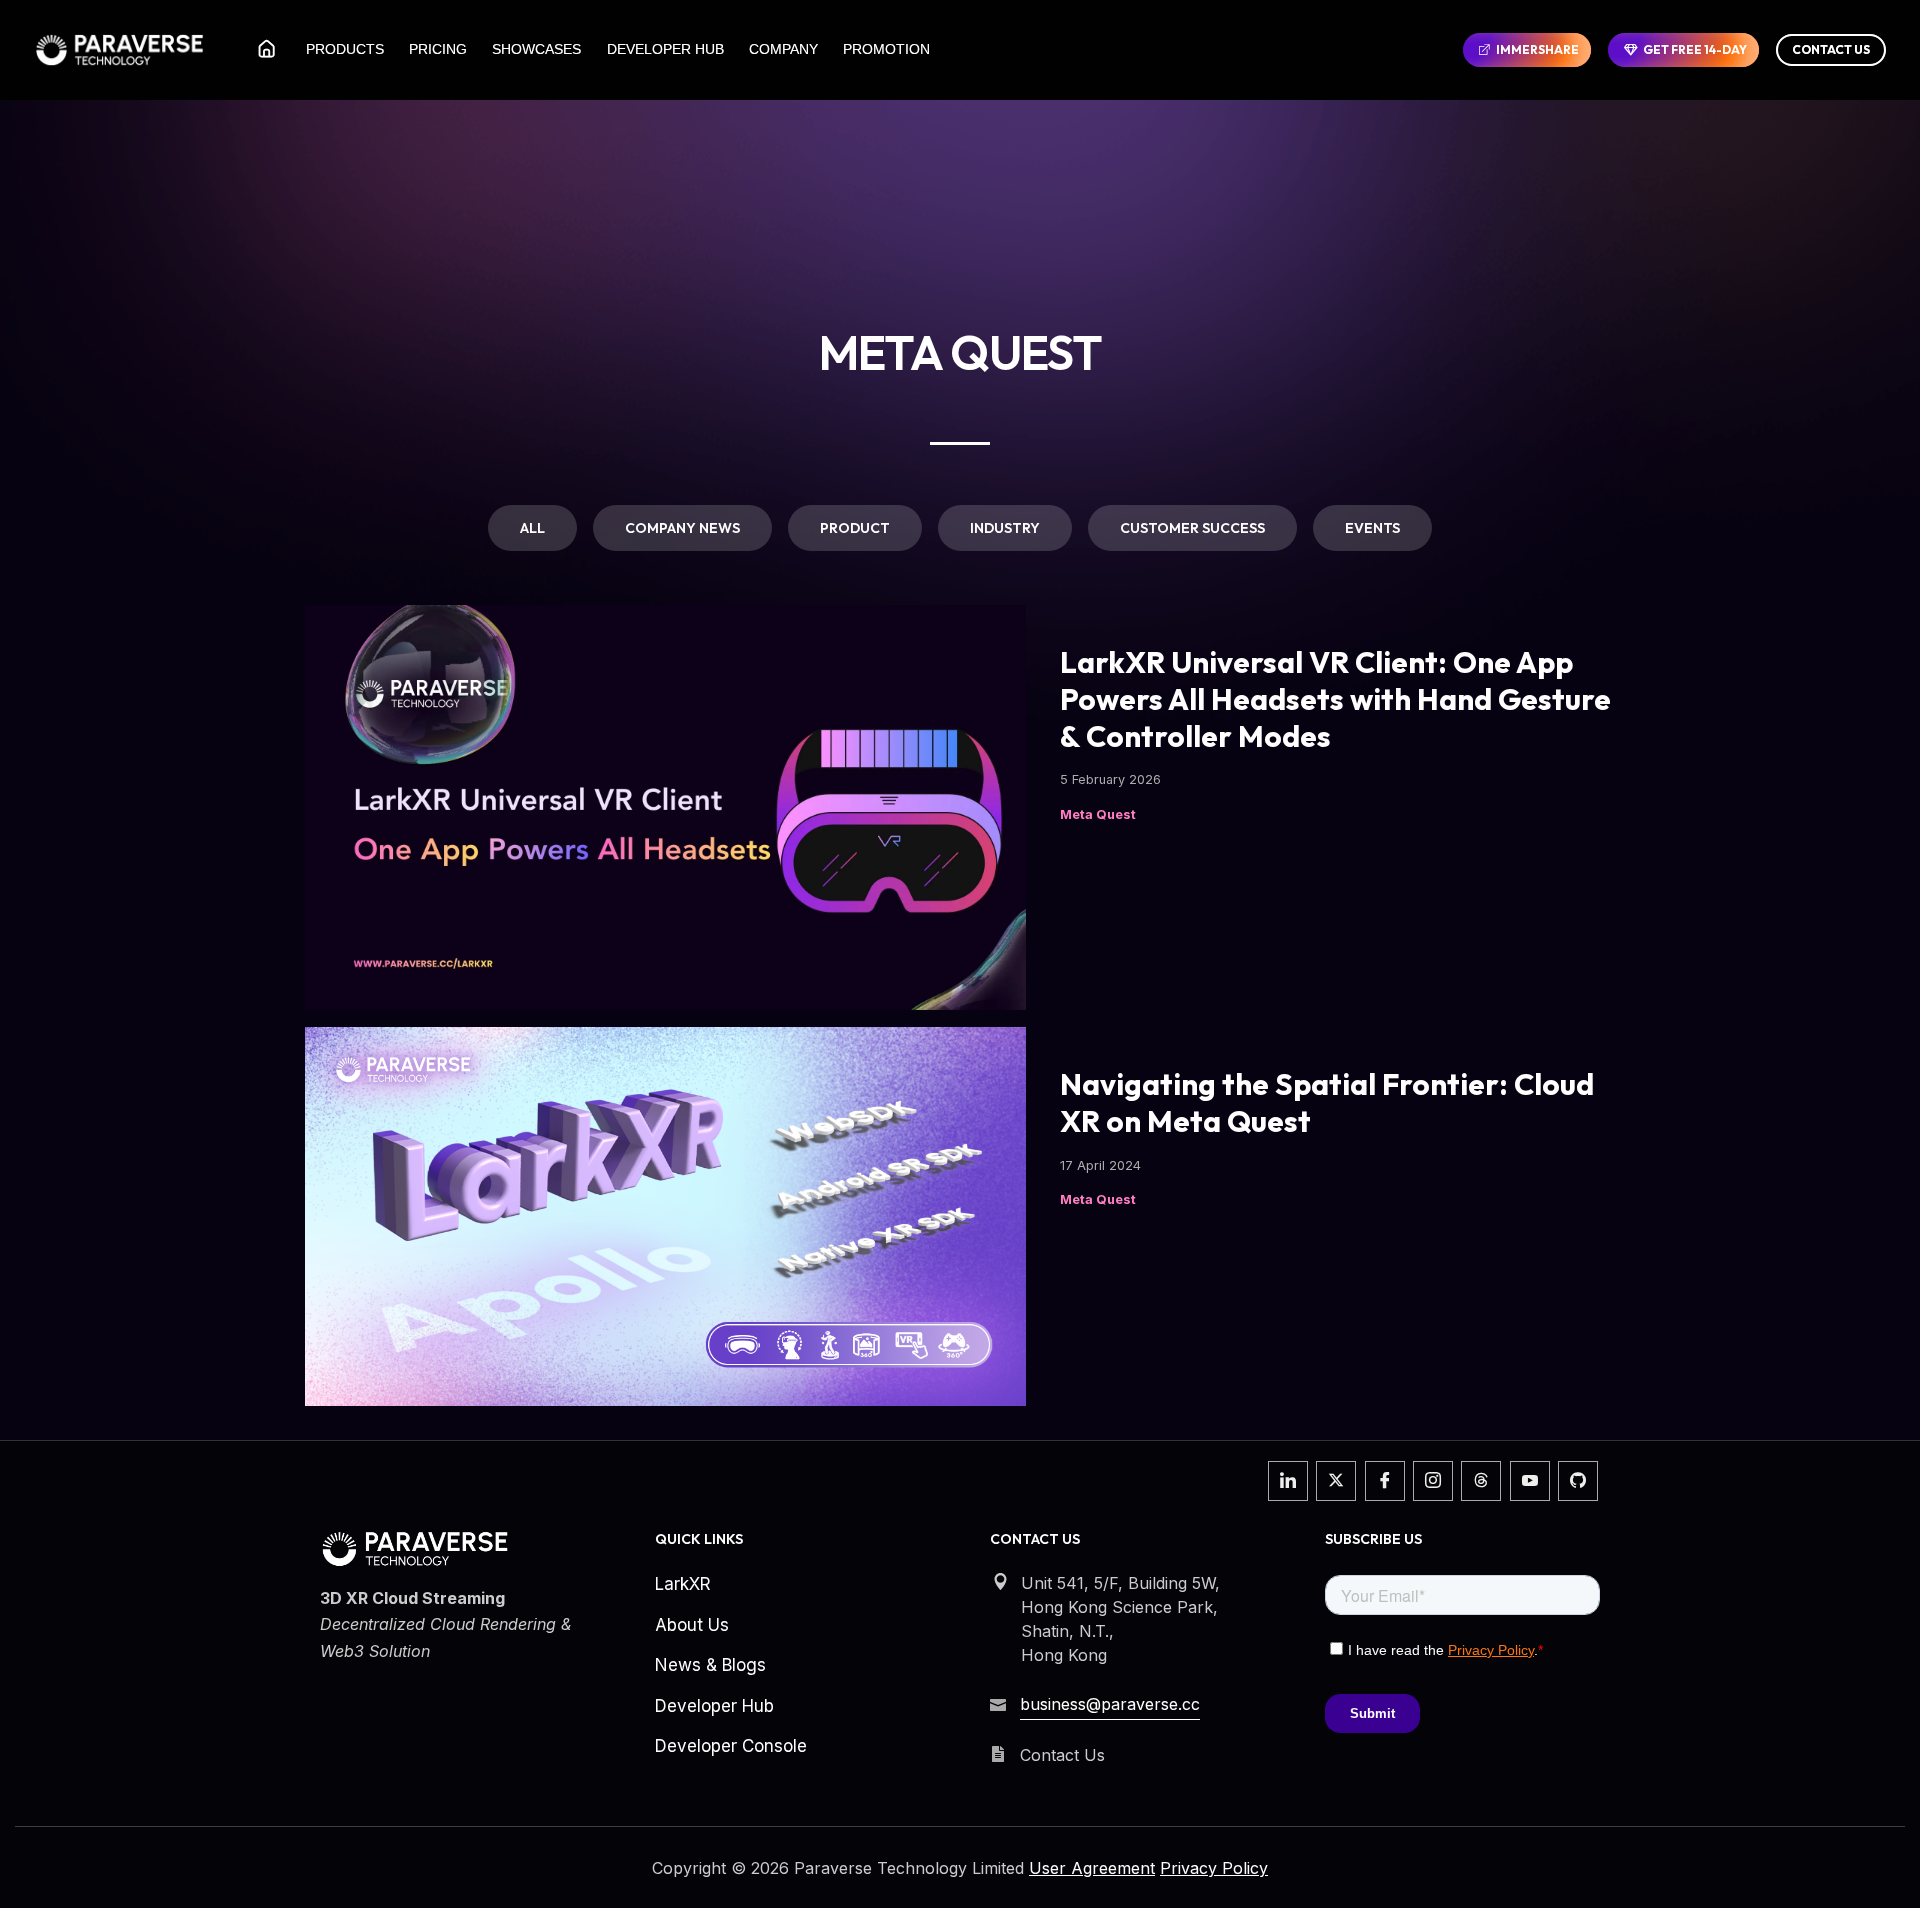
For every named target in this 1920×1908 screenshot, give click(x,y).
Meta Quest (1098, 814)
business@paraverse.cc (1110, 1704)
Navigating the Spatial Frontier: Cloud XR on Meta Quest (1327, 1103)
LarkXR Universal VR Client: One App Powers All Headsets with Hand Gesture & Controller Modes (1335, 699)
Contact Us (1831, 49)
